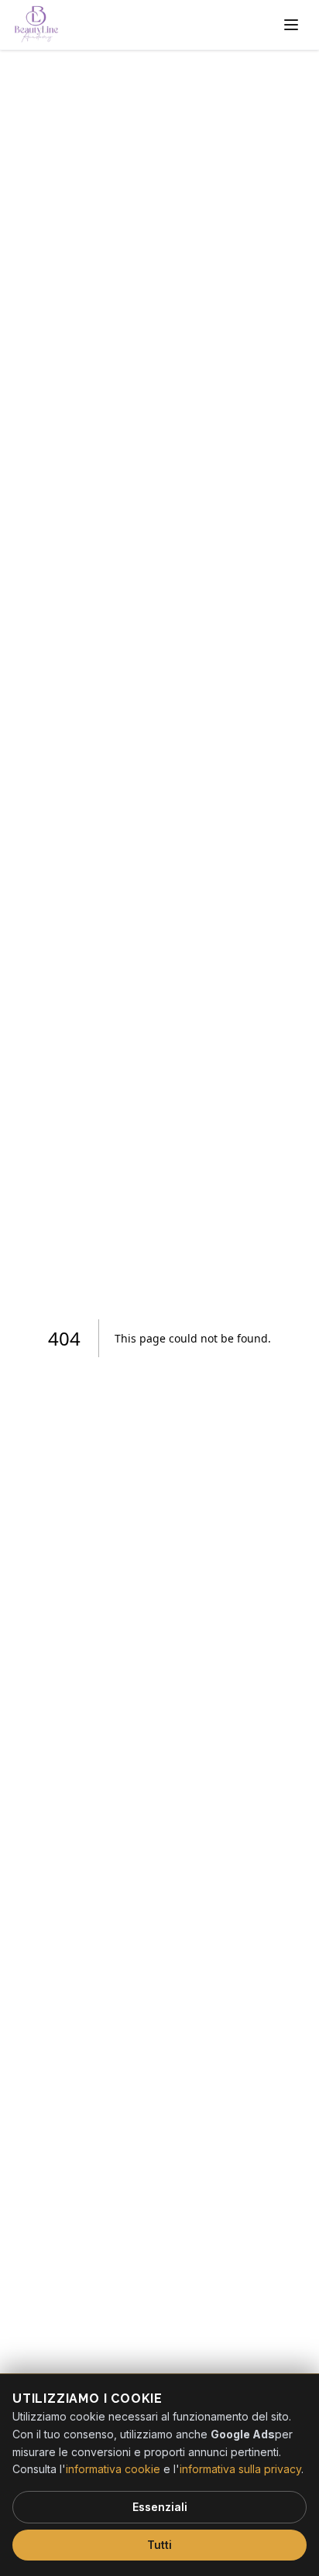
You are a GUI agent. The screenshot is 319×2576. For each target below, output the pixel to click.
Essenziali (160, 2507)
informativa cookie (113, 2469)
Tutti (159, 2545)
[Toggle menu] (291, 25)
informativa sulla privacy (240, 2469)
